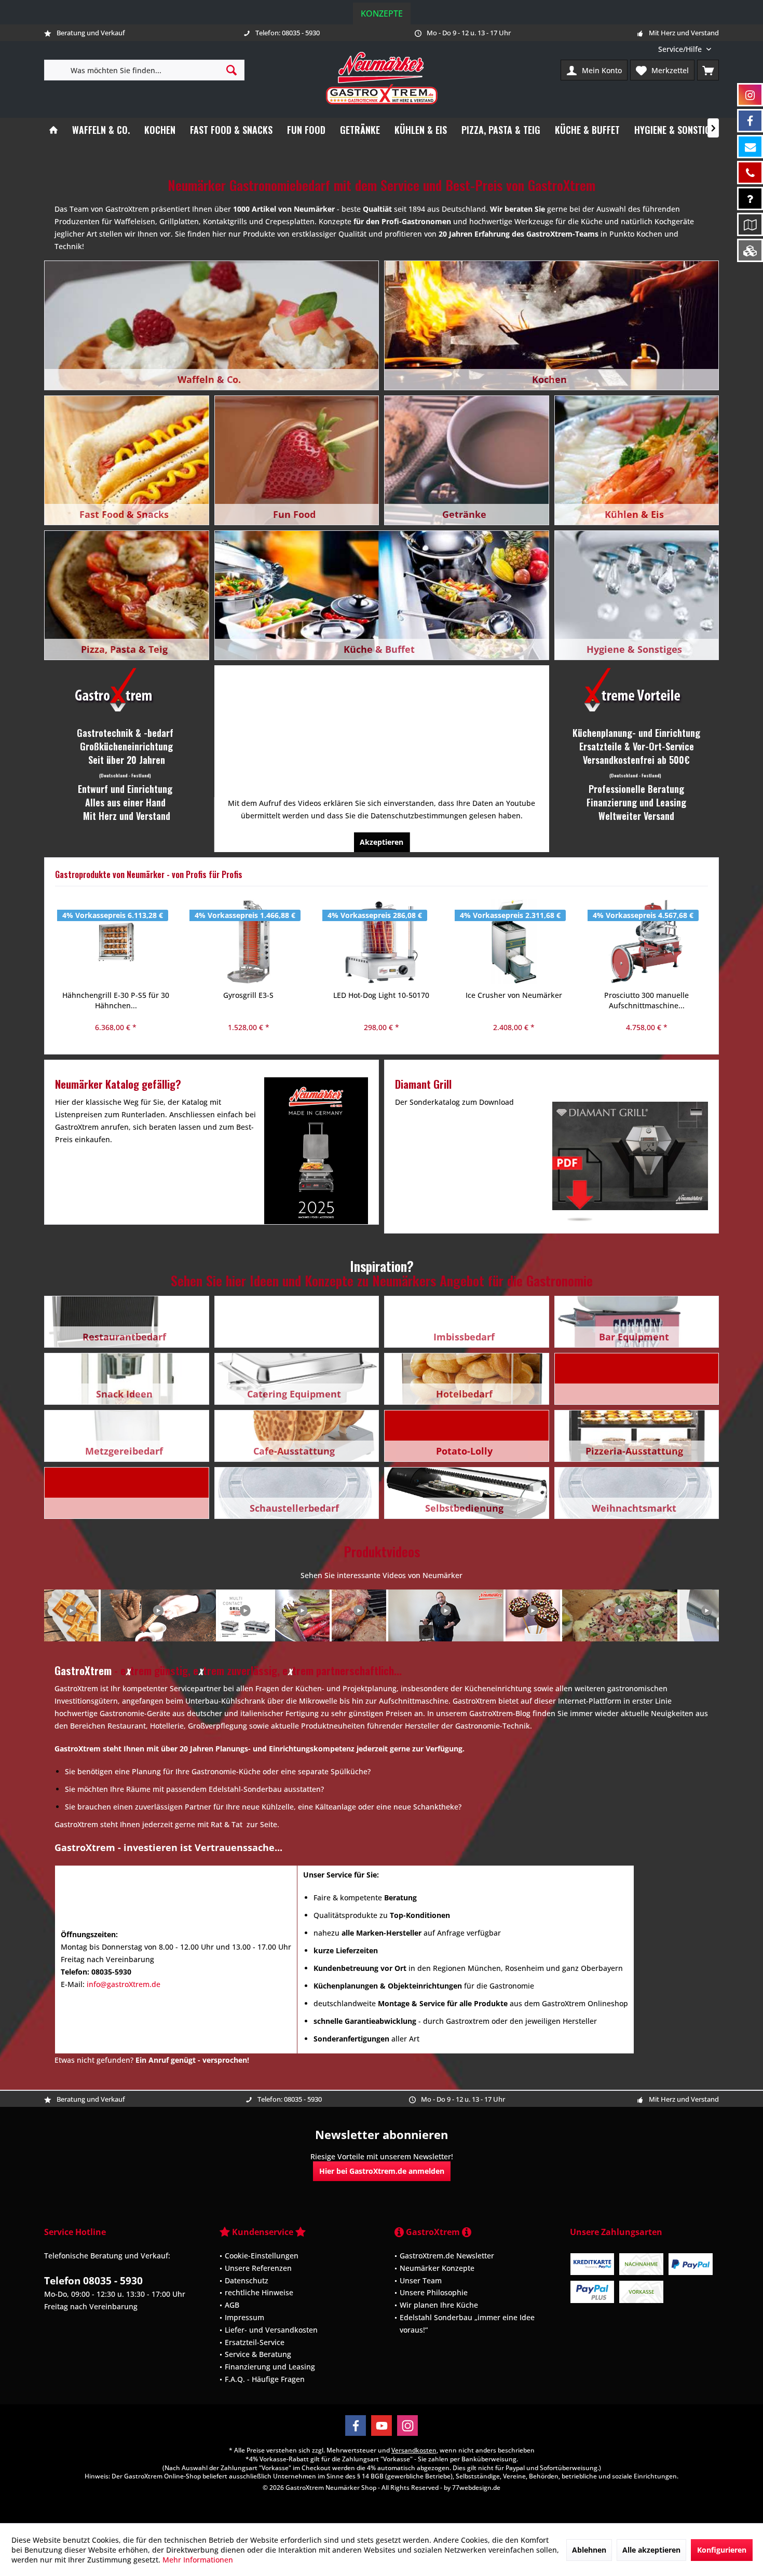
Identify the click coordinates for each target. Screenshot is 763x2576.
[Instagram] (407, 2426)
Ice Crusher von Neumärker (381, 995)
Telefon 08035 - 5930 (93, 2281)
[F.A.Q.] (750, 198)
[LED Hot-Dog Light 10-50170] (249, 942)
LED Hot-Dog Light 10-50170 (248, 995)
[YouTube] (382, 2426)
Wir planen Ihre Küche (439, 2305)
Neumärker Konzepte (437, 2267)
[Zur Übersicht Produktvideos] (382, 1615)
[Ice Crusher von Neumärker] (381, 942)
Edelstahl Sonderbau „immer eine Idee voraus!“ (467, 2324)
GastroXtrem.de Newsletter (447, 2256)
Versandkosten (414, 2450)
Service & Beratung (258, 2354)
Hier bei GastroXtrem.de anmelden (382, 2171)
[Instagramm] (750, 95)
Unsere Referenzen (258, 2267)
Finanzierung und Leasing (270, 2367)
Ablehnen (589, 2550)
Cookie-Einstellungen (262, 2256)
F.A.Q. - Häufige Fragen (265, 2379)
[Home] (53, 130)
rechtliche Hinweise (259, 2292)
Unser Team (421, 2280)
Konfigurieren (722, 2550)
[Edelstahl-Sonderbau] (750, 250)
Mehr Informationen (198, 2560)
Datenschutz (247, 2280)
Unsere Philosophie (434, 2292)
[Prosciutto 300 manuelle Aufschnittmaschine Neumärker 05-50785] (514, 942)
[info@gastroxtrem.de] (750, 147)
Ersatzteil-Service (255, 2342)
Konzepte (382, 13)
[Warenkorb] (708, 70)
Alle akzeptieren (651, 2550)
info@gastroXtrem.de (124, 1984)
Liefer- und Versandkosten (271, 2329)
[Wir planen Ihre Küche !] (750, 224)
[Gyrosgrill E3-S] (116, 942)
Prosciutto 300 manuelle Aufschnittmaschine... (514, 1000)
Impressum (244, 2317)
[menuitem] (685, 49)
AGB (232, 2305)
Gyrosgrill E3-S (115, 995)
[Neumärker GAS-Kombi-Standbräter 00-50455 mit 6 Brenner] (647, 942)
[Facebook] (356, 2426)
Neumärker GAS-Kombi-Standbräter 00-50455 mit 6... (646, 1000)
